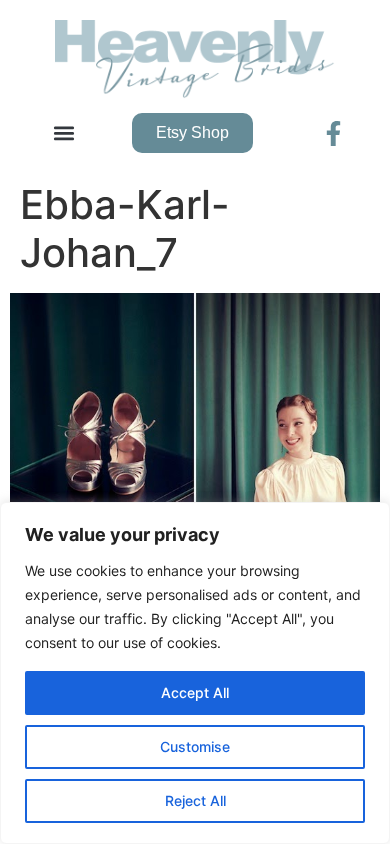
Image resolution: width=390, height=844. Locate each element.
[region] (195, 673)
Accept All (195, 692)
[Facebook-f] (333, 133)
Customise (195, 746)
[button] (63, 133)
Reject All (195, 800)
